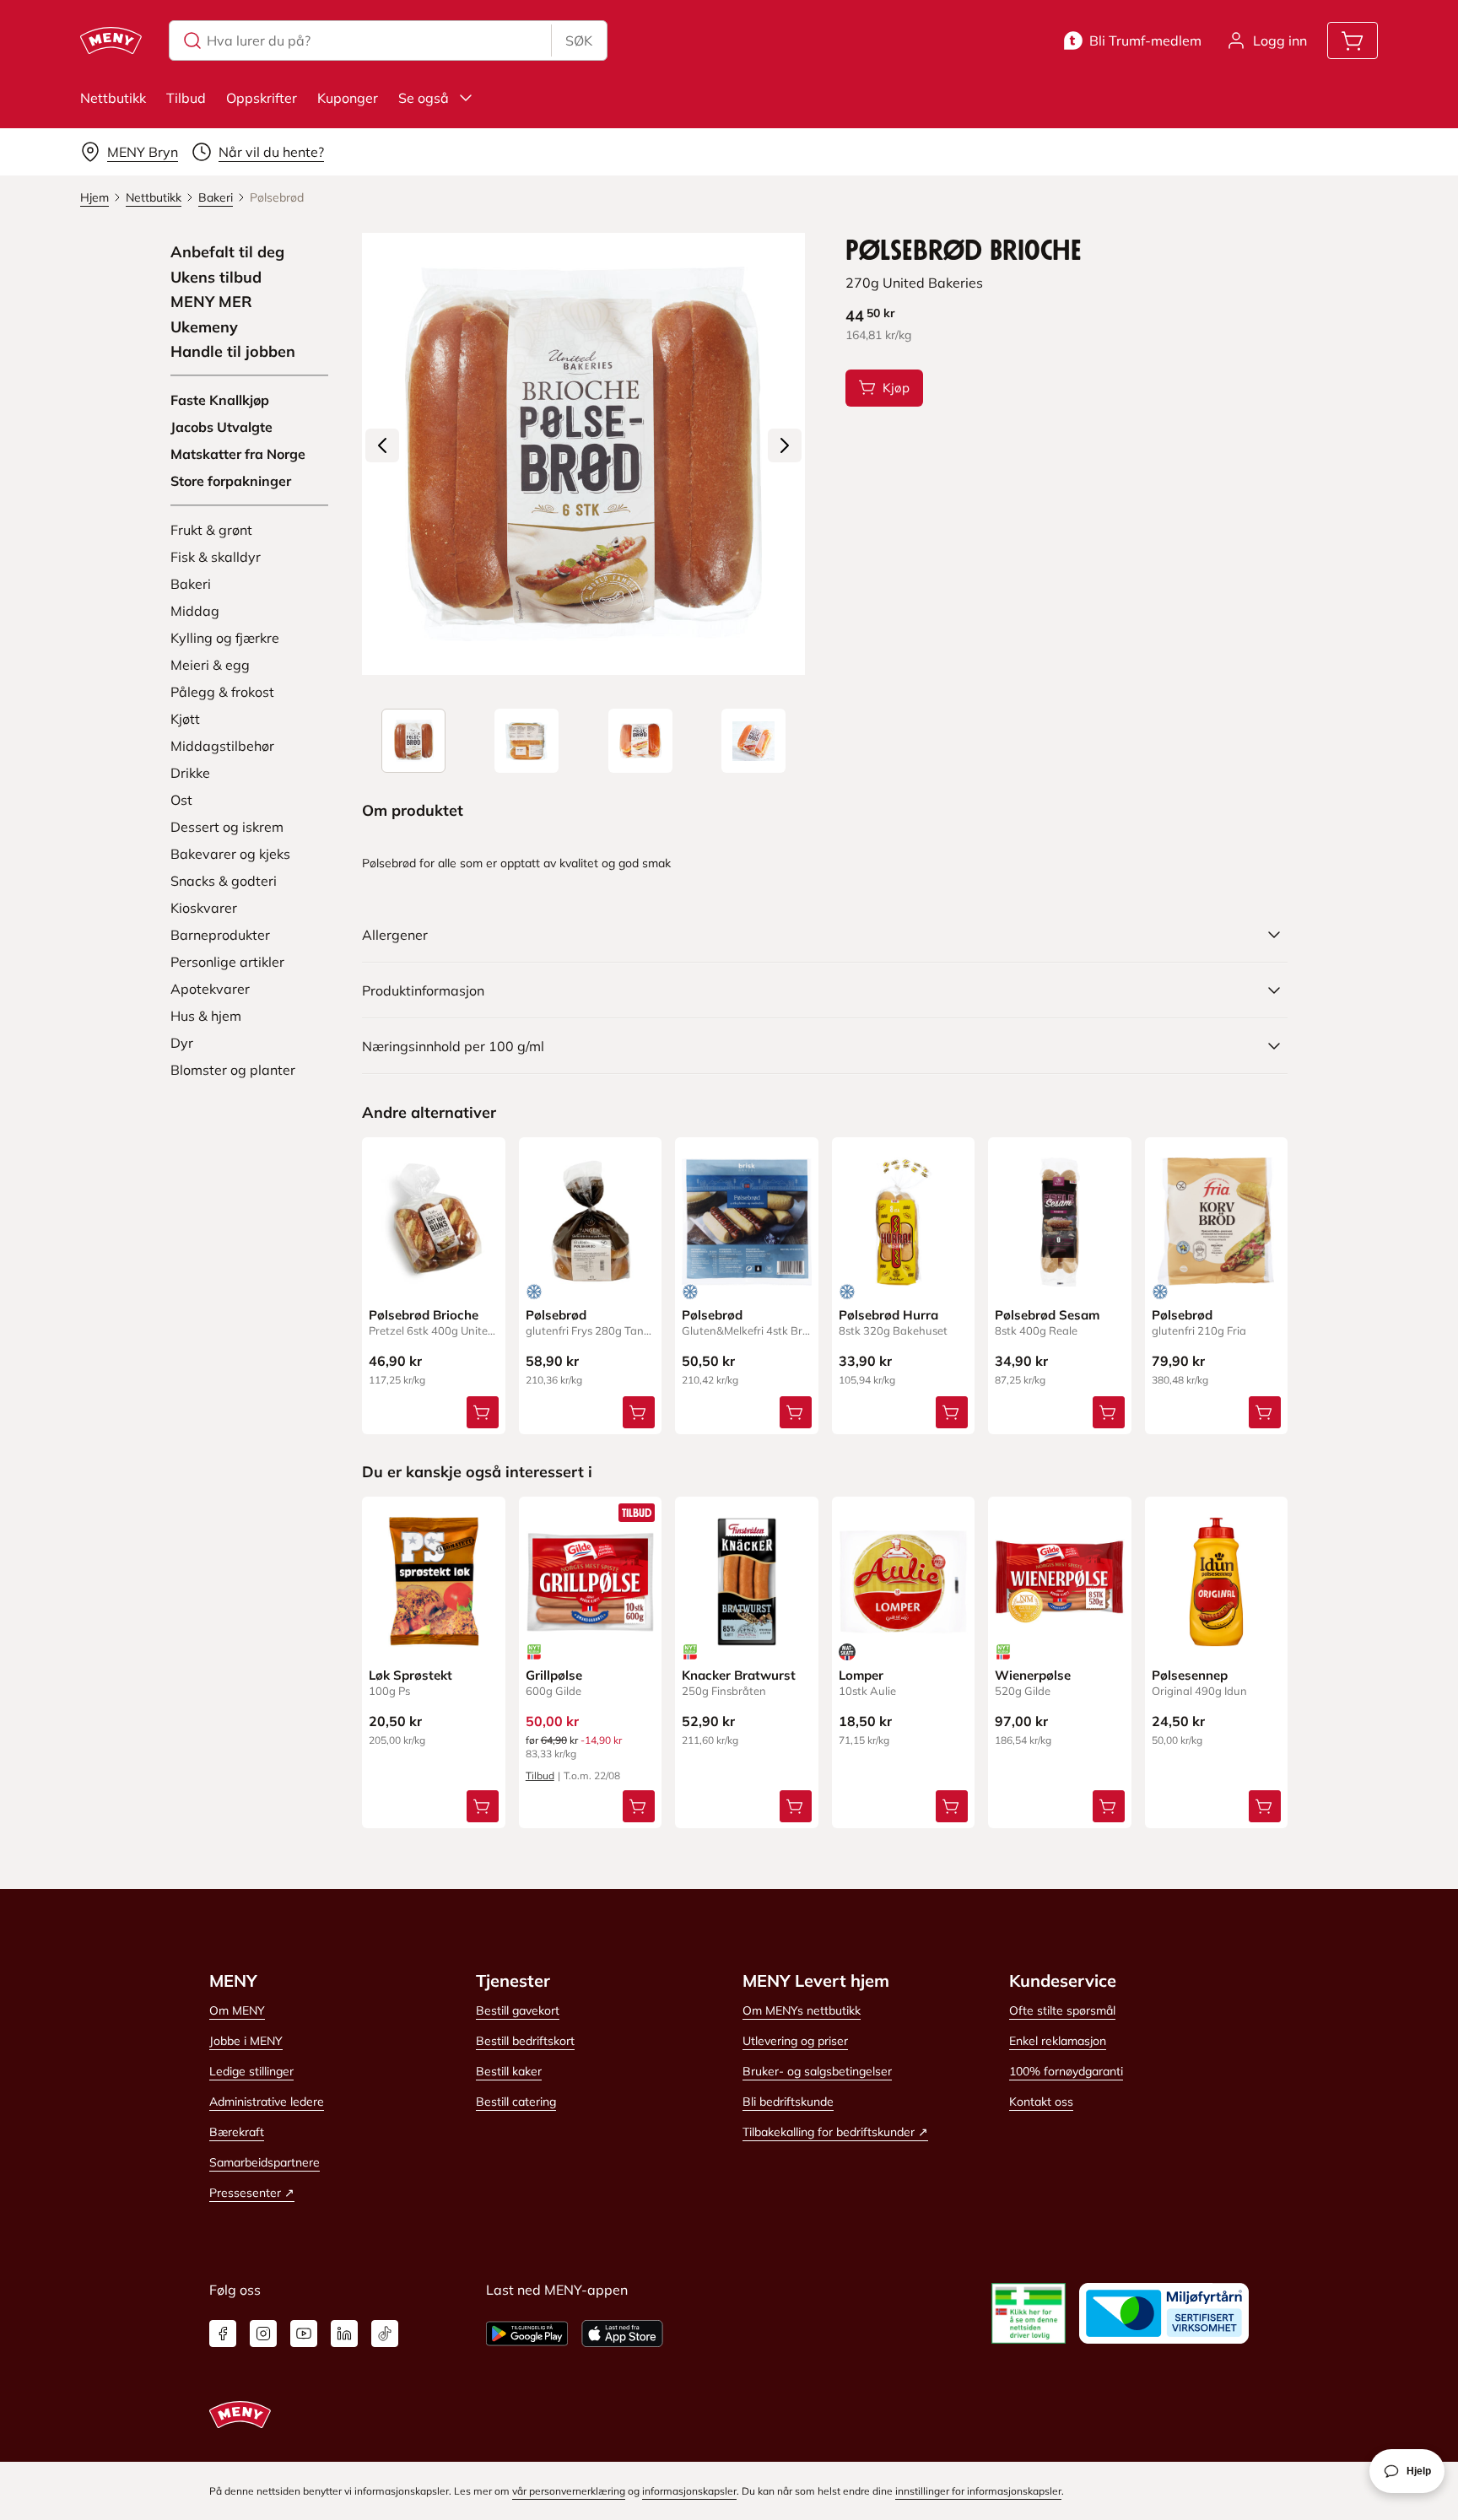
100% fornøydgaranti (1066, 2071)
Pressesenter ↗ (252, 2193)
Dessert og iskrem (227, 827)
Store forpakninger (231, 481)
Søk (579, 40)
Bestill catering (516, 2102)
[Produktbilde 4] (753, 741)
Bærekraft (237, 2132)
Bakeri (191, 584)
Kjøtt (185, 719)
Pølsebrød (556, 1315)
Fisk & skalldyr (216, 557)
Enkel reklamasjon (1058, 2041)
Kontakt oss (1041, 2102)
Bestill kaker (509, 2071)
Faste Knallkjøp (220, 400)
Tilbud (186, 98)
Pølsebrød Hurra (888, 1315)
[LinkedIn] (344, 2334)
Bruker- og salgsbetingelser (817, 2071)
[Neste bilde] (785, 445)
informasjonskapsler (689, 2491)
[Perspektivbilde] (640, 741)
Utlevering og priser (795, 2041)
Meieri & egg (210, 665)
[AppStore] (622, 2334)
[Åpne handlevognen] (1353, 40)
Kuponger (348, 98)
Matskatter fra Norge (238, 454)
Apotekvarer (210, 989)
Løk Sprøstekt (410, 1675)
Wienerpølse (1033, 1675)
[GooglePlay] (527, 2334)
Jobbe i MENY (246, 2041)
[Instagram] (263, 2334)
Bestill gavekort (518, 2010)
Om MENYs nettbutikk (802, 2010)
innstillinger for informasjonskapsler (978, 2491)
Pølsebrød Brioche (424, 1315)
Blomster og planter (233, 1070)
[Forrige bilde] (382, 445)
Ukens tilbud (216, 278)
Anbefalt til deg (227, 252)
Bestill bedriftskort (525, 2041)
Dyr (182, 1043)
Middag (195, 611)
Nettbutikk (113, 98)
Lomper (861, 1675)
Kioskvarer (204, 908)
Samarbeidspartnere (265, 2162)
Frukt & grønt (211, 530)
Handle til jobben (233, 352)
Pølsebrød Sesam (1047, 1315)
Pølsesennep (1190, 1675)
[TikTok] (385, 2334)
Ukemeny (204, 327)
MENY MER (211, 302)
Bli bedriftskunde (788, 2102)
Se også (424, 98)
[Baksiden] (526, 741)
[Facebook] (223, 2334)
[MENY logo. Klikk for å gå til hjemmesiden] (111, 40)
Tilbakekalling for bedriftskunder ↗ (835, 2132)
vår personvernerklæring (569, 2491)
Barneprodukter (220, 935)
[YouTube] (304, 2334)
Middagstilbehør (222, 746)
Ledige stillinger (251, 2071)
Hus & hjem (206, 1016)
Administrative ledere (267, 2102)
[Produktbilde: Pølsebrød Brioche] (413, 741)
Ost (181, 800)
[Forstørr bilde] (583, 454)
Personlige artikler (227, 962)
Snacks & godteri (224, 881)
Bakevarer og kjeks (230, 854)
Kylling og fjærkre (225, 638)
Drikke (190, 773)
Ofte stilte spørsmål (1062, 2010)
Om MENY (237, 2010)
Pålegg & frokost (222, 692)
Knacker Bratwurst (739, 1675)
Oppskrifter (262, 98)
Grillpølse (554, 1675)
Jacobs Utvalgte (221, 427)
